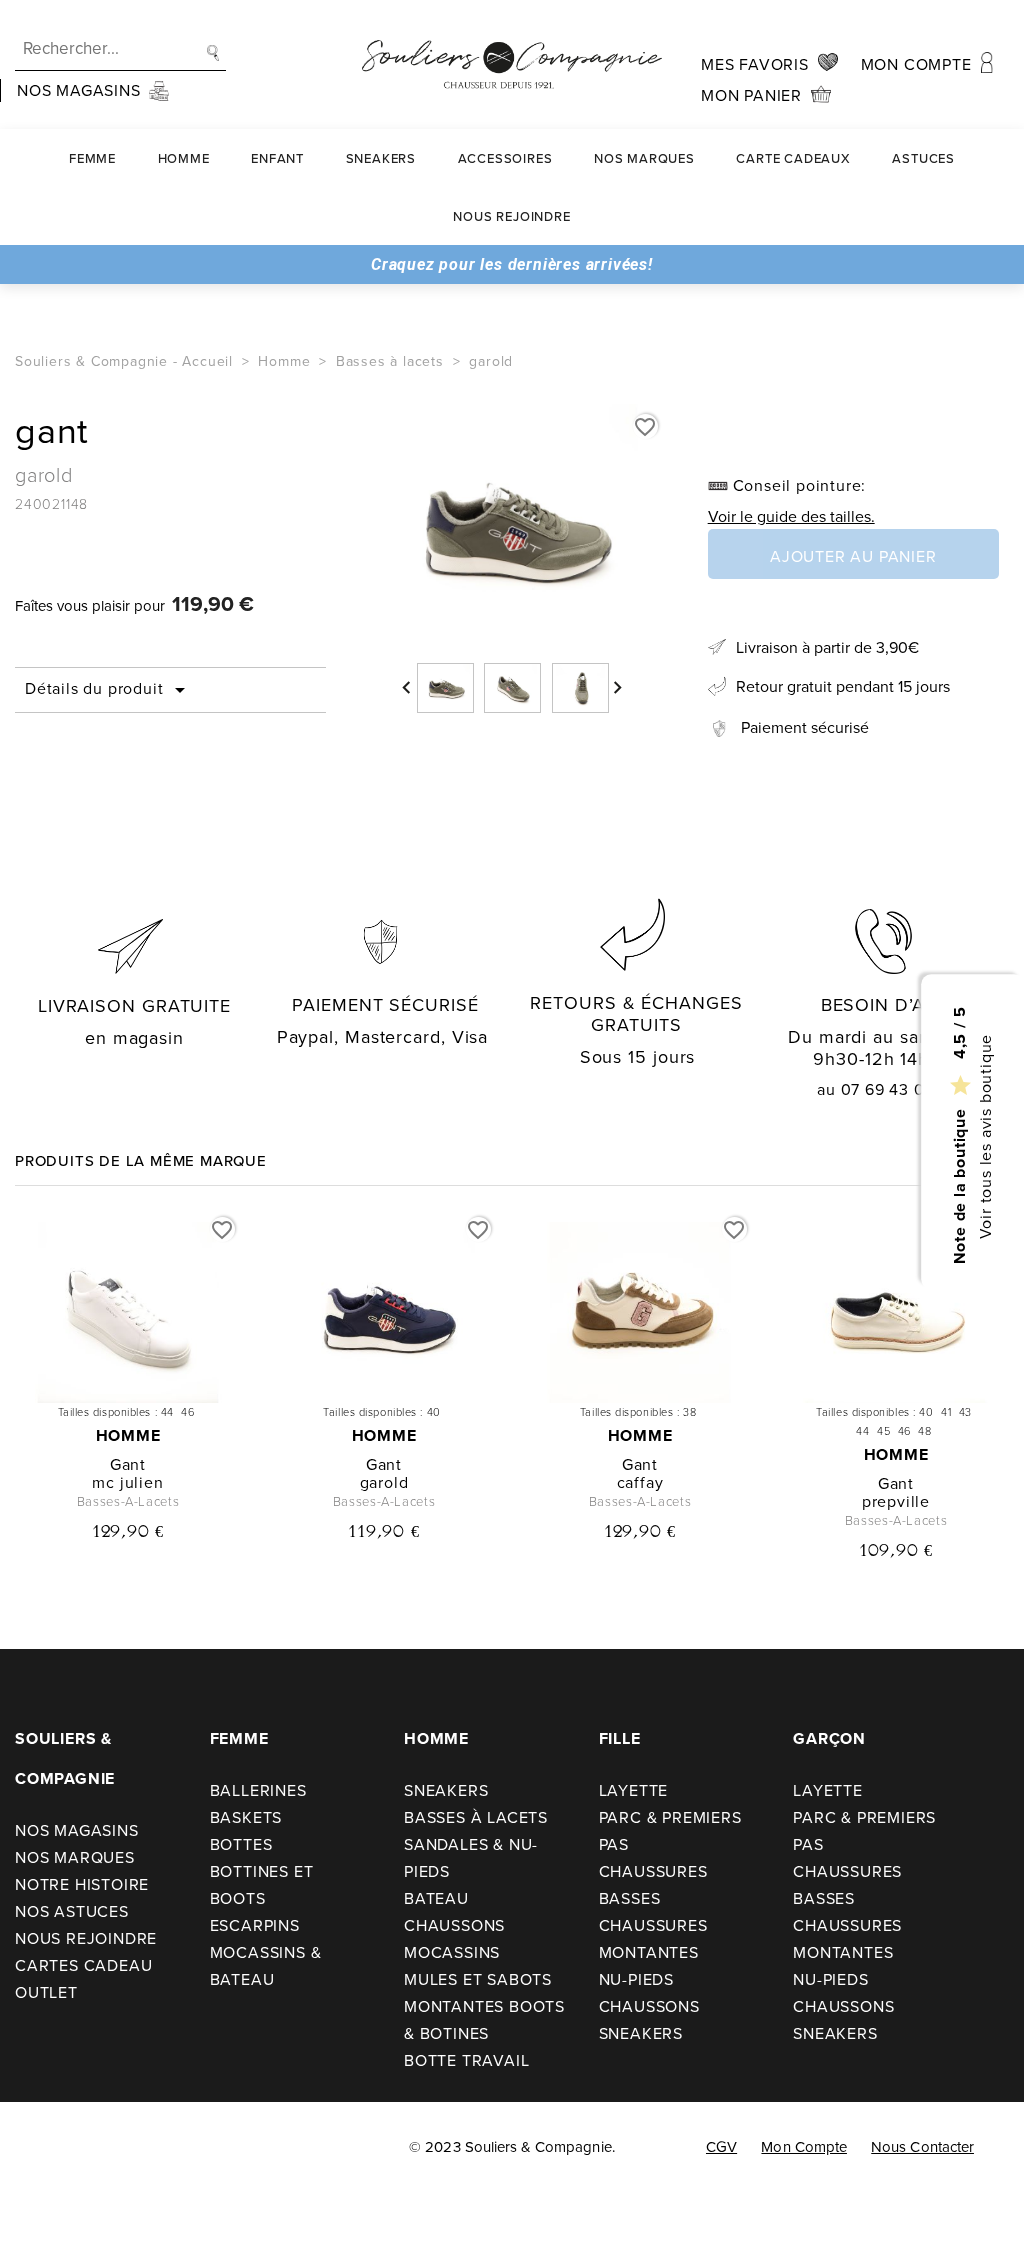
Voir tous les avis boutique (984, 1136)
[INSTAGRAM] (88, 2149)
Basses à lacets (476, 1817)
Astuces (923, 158)
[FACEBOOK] (42, 2149)
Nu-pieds (636, 1979)
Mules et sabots (478, 1979)
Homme (184, 158)
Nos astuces (72, 1911)
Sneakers (381, 158)
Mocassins (452, 1952)
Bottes (241, 1844)
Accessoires (505, 158)
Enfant (277, 158)
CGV (721, 2147)
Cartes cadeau (83, 1965)
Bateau (436, 1898)
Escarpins (255, 1925)
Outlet (46, 1992)
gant (128, 1464)
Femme (92, 158)
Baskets (246, 1817)
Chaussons (454, 1925)
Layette (634, 1790)
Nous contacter (922, 2147)
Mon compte (804, 2147)
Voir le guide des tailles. (791, 516)
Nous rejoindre (511, 216)
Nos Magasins (77, 1830)
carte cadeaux (793, 158)
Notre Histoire (82, 1884)
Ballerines (258, 1790)
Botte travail (466, 2060)
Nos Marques (644, 158)
